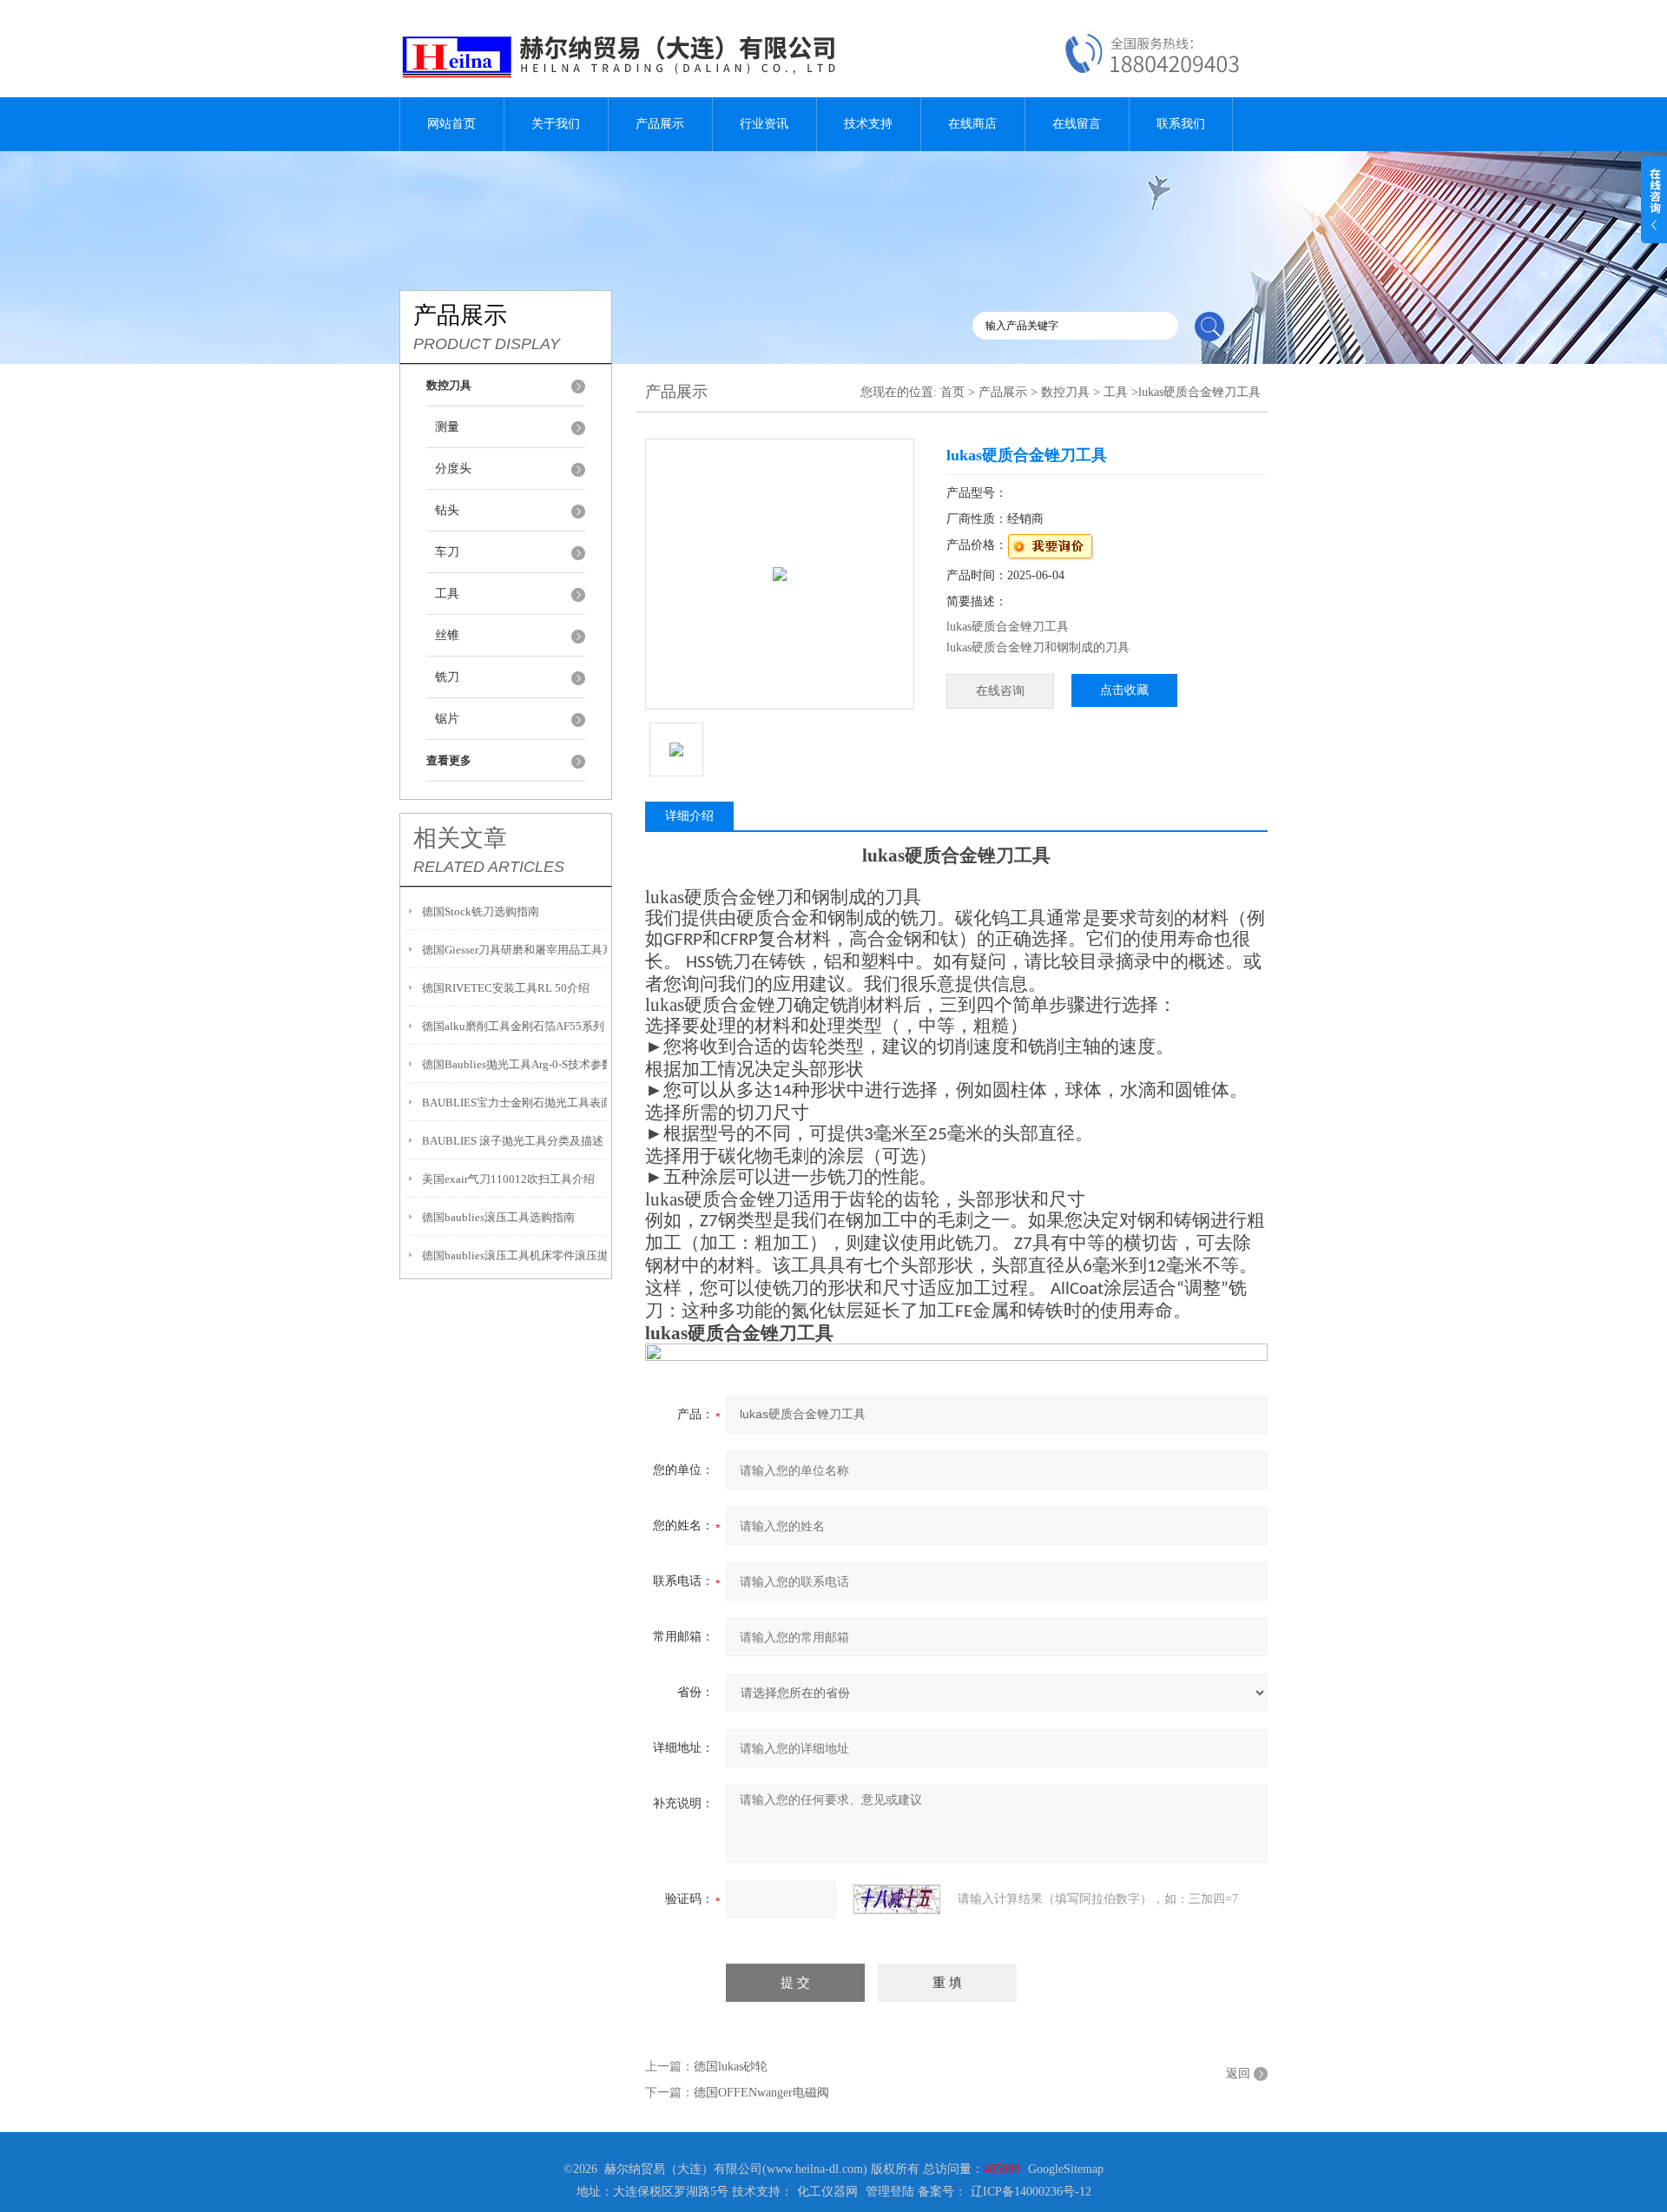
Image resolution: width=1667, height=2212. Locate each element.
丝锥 (447, 635)
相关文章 (460, 838)
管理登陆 (890, 2192)
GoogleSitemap (1066, 2169)
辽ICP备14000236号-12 (1031, 2192)
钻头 (447, 510)
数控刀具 (1065, 392)
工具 (447, 594)
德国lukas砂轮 (731, 2067)
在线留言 (1077, 124)
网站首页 (451, 124)
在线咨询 (1000, 691)
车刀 (447, 552)
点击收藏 (1124, 690)
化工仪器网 (827, 2192)
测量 (447, 427)
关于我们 (556, 124)
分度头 (453, 469)
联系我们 (1181, 124)
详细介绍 (689, 816)
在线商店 (972, 124)
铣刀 (447, 677)
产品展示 (660, 124)
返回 (1238, 2073)
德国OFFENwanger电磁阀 (761, 2093)
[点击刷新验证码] (897, 1899)
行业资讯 (764, 124)
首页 (952, 392)
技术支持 (868, 124)
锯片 (447, 719)
